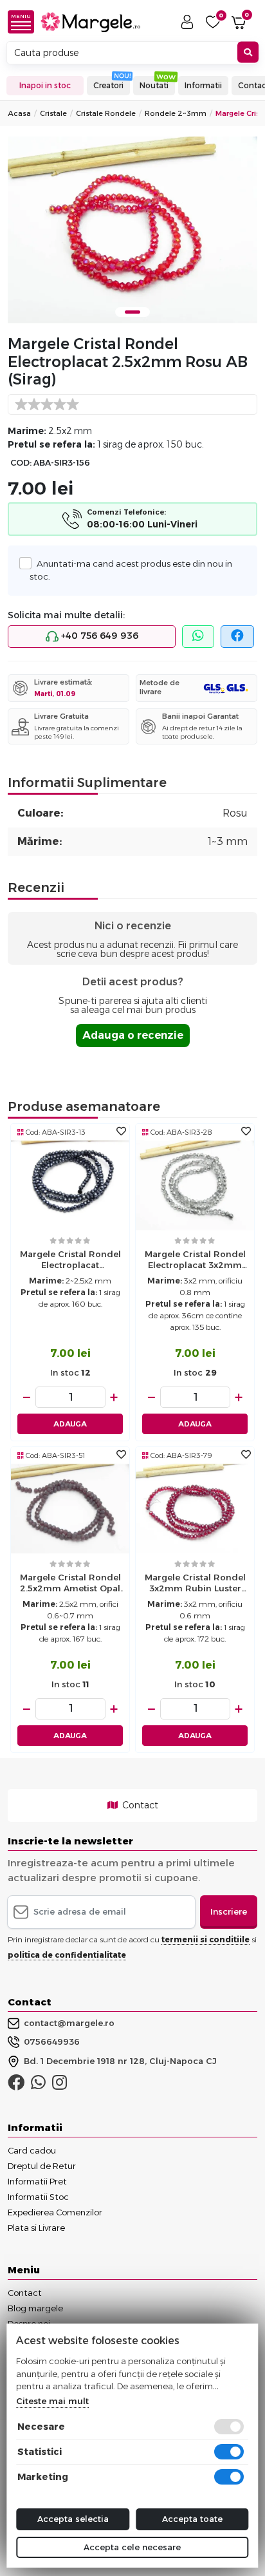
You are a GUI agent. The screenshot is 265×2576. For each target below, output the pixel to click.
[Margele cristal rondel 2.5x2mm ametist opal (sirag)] (70, 1508)
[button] (24, 22)
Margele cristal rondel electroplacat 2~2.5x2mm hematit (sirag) (70, 1261)
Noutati (154, 85)
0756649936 (52, 2041)
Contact (139, 1805)
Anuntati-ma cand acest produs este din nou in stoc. (131, 570)
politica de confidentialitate (67, 1955)
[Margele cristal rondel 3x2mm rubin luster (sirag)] (195, 1508)
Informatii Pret (37, 2181)
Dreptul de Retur (42, 2166)
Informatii (203, 85)
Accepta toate (192, 2519)
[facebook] (237, 637)
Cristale (53, 113)
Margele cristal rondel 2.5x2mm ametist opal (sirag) (70, 1584)
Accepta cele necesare (132, 2547)
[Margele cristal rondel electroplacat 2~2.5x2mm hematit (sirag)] (70, 1185)
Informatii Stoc (38, 2197)
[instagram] (59, 2085)
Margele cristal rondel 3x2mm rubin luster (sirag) (195, 1584)
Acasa (19, 113)
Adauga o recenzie (133, 1035)
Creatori (108, 85)
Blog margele (35, 2308)
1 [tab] (132, 312)
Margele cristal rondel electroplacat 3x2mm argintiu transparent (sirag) (195, 1261)
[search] (248, 52)
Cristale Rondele (106, 113)
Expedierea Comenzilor (55, 2212)
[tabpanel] (132, 230)
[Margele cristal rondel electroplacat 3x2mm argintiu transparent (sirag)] (195, 1185)
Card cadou (32, 2150)
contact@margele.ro (69, 2023)
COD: (21, 463)
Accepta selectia (73, 2519)
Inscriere (229, 1911)
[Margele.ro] (90, 22)
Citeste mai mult (52, 2401)
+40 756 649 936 (98, 636)
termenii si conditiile (206, 1939)
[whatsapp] (198, 637)
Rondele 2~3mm (176, 113)
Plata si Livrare (36, 2228)
